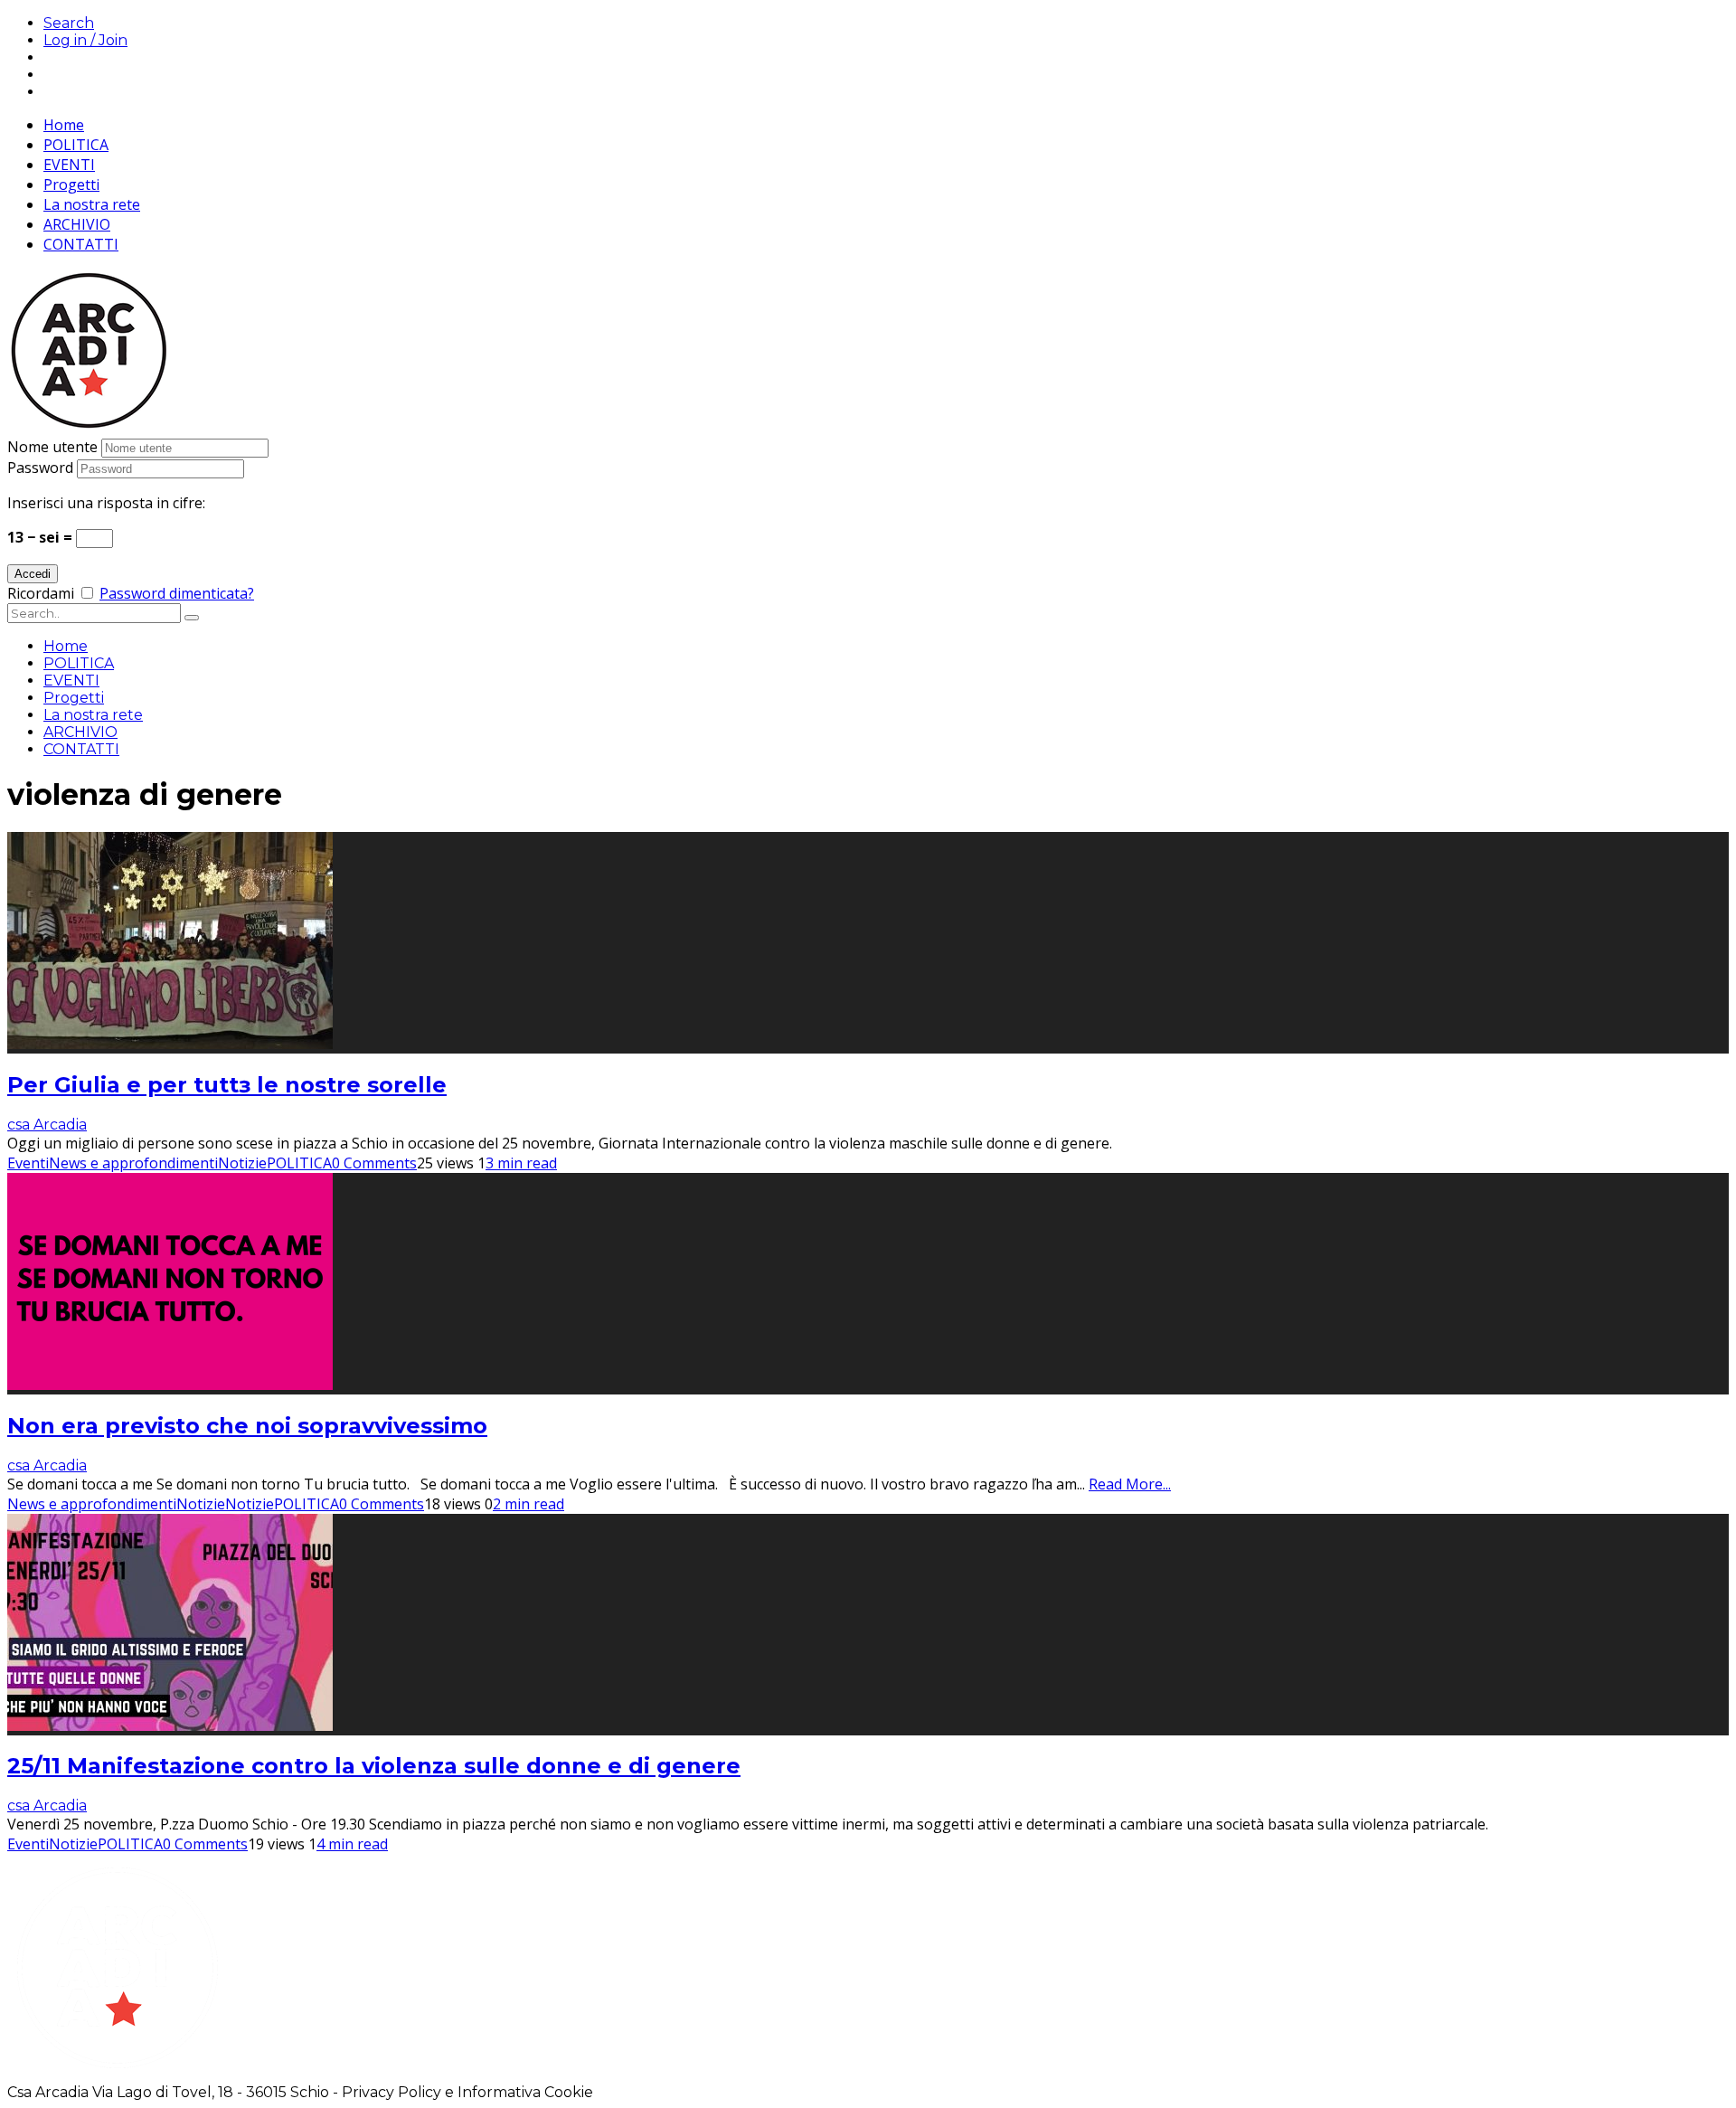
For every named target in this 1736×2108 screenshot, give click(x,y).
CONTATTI (81, 244)
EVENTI (69, 165)
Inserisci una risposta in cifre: (106, 503)
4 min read (352, 1844)
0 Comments (374, 1163)
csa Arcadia (47, 1125)
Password (40, 468)
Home (64, 125)
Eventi (28, 1163)
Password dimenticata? (177, 593)
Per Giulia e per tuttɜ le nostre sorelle (227, 1085)
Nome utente (52, 447)
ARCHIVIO (77, 224)
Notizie (242, 1163)
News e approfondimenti (133, 1163)
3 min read (521, 1163)
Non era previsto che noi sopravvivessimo (247, 1426)
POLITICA (76, 145)
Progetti (71, 184)
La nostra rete (92, 204)
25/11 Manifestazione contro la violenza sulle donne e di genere (374, 1766)
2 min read (528, 1504)
